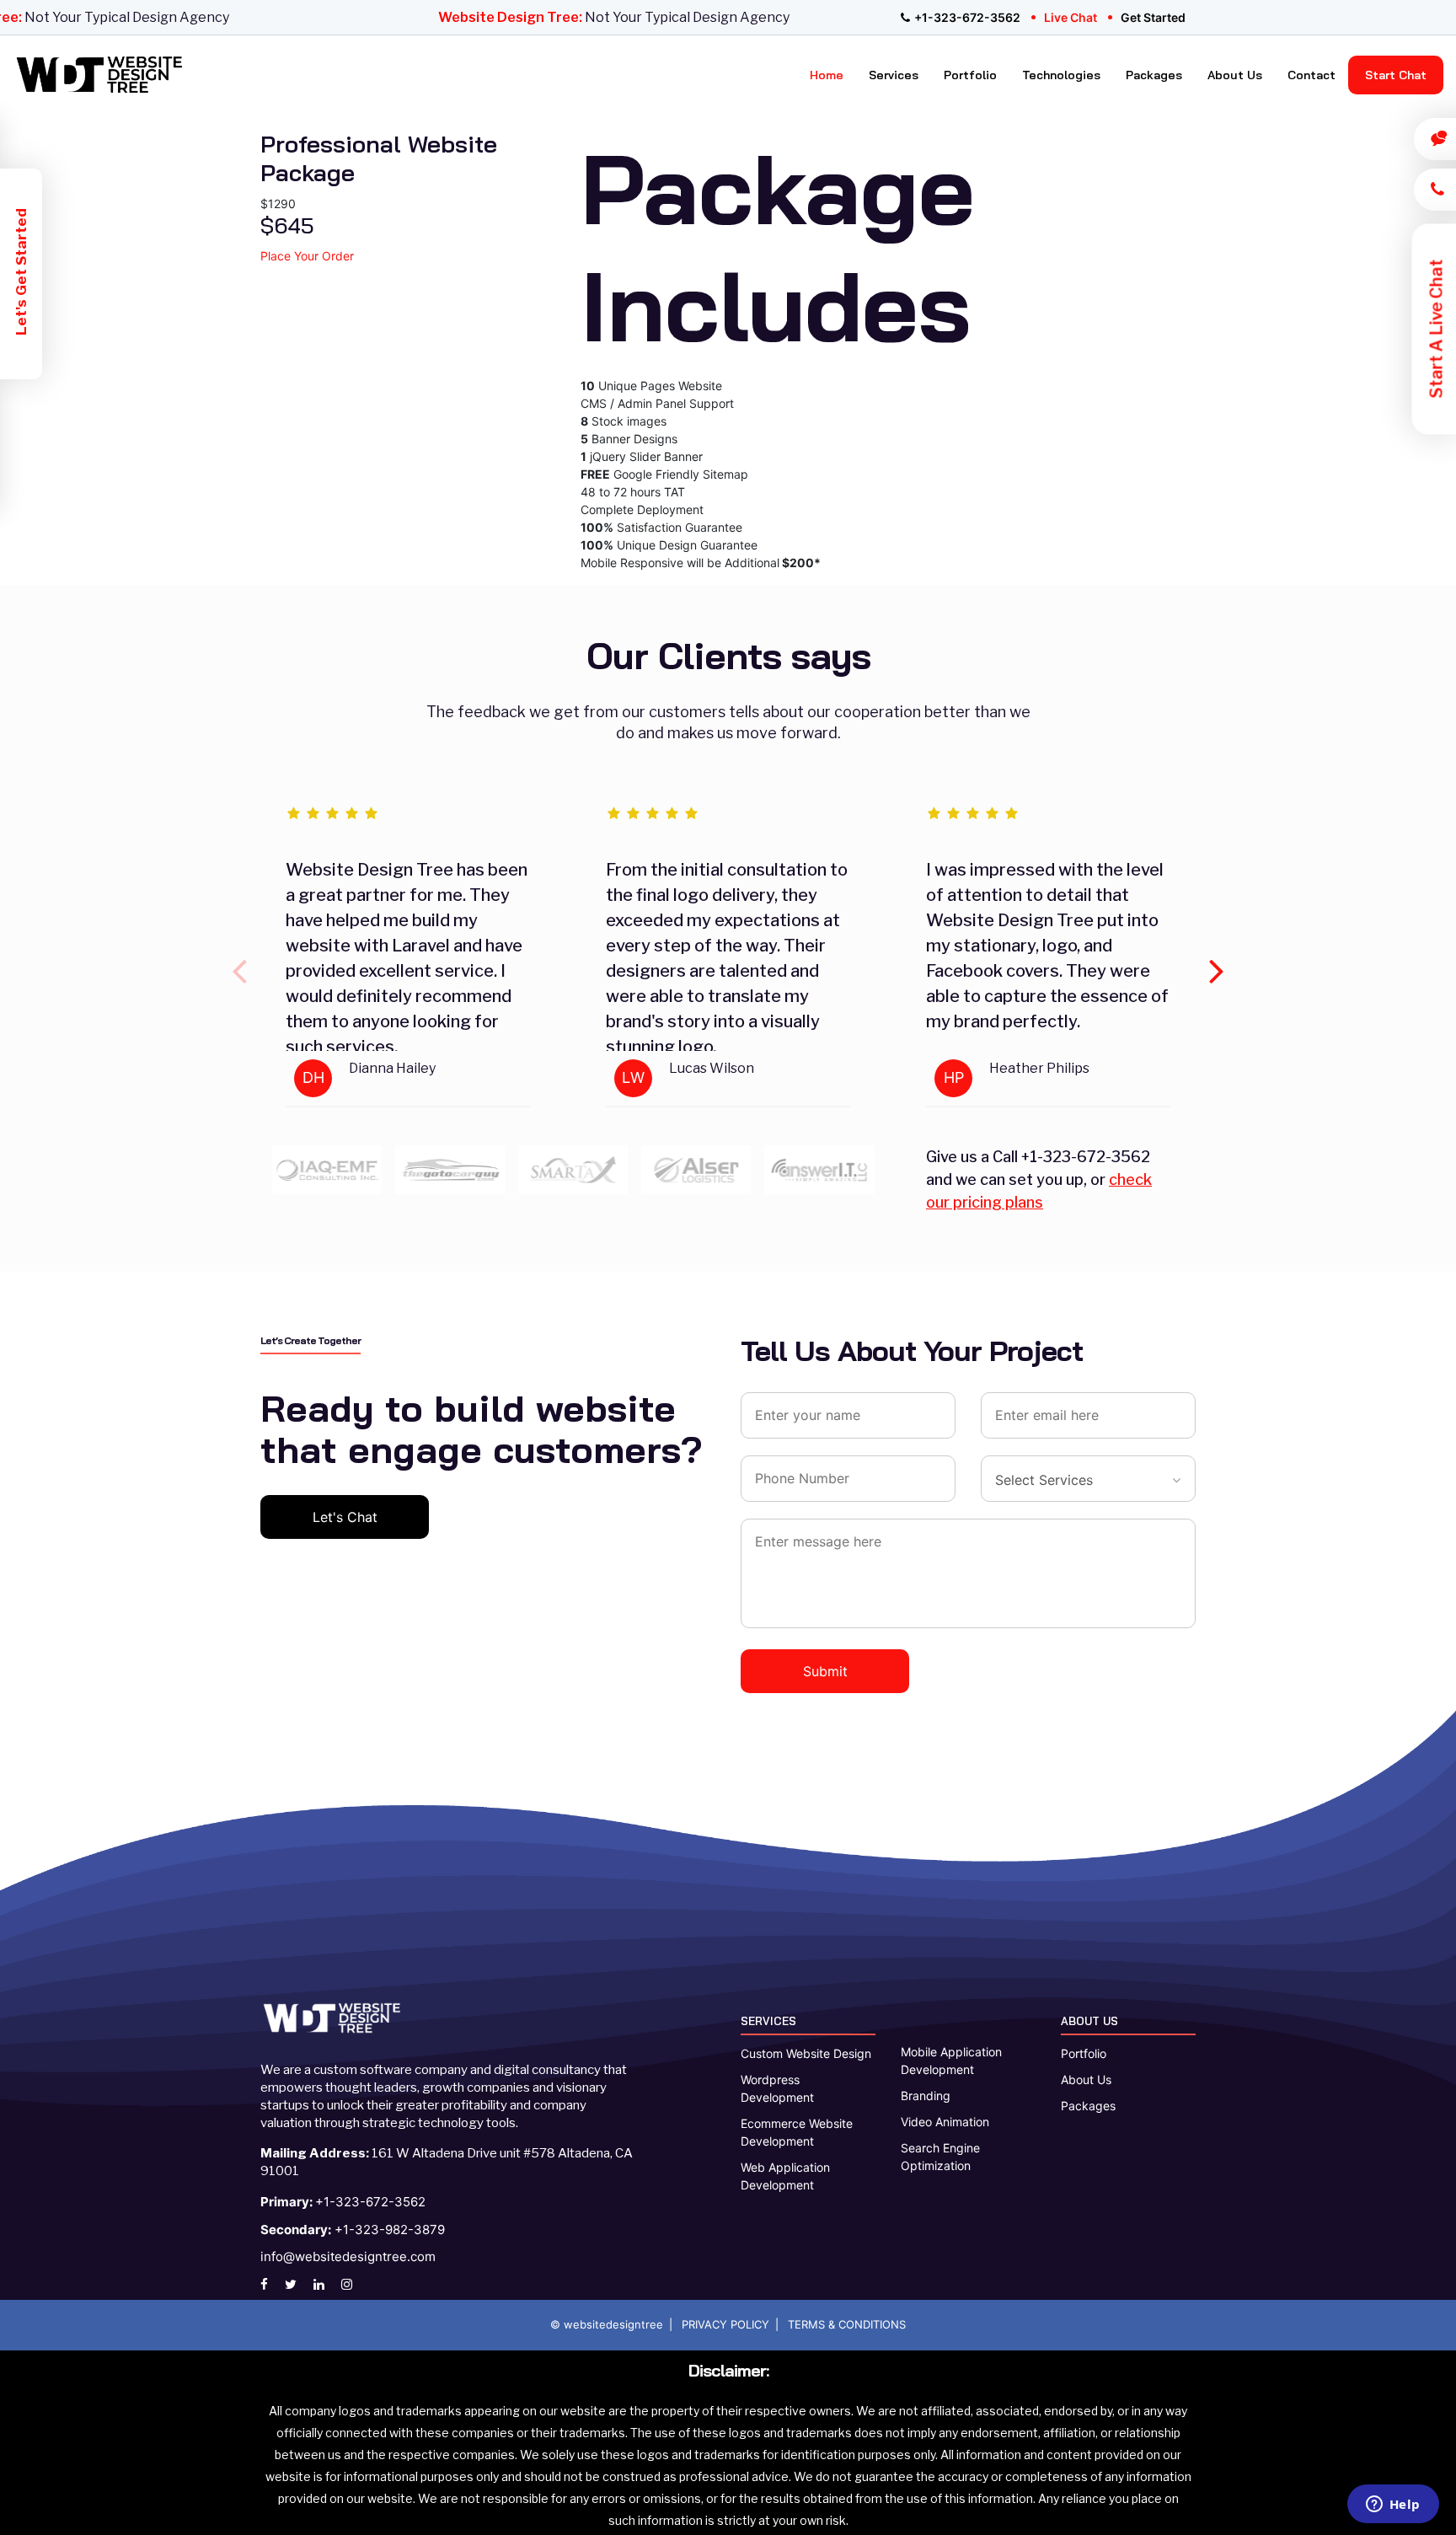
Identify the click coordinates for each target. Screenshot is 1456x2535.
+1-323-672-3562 (967, 17)
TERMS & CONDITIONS (847, 2324)
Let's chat (345, 1517)
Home (827, 75)
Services (894, 75)
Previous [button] (239, 962)
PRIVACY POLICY (725, 2324)
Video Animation (945, 2122)
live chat (1071, 17)
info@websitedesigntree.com (348, 2256)
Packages (1154, 75)
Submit (825, 1671)
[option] (408, 962)
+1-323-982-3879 (353, 2230)
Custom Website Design (806, 2053)
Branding (926, 2096)
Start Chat (1396, 75)
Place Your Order (307, 256)
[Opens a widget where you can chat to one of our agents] (1393, 2506)
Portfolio (970, 75)
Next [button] (1217, 962)
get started (1153, 17)
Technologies (1061, 75)
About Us (1235, 75)
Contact (1311, 75)
